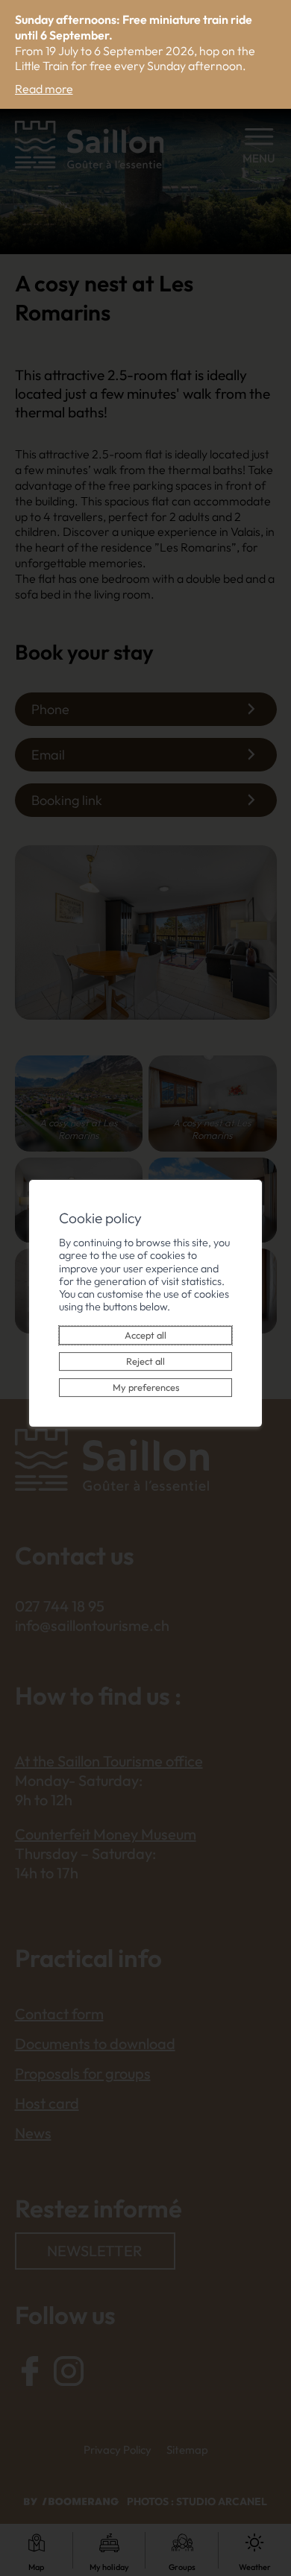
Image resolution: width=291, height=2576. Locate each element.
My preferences (146, 1387)
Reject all (145, 1361)
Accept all (145, 1335)
